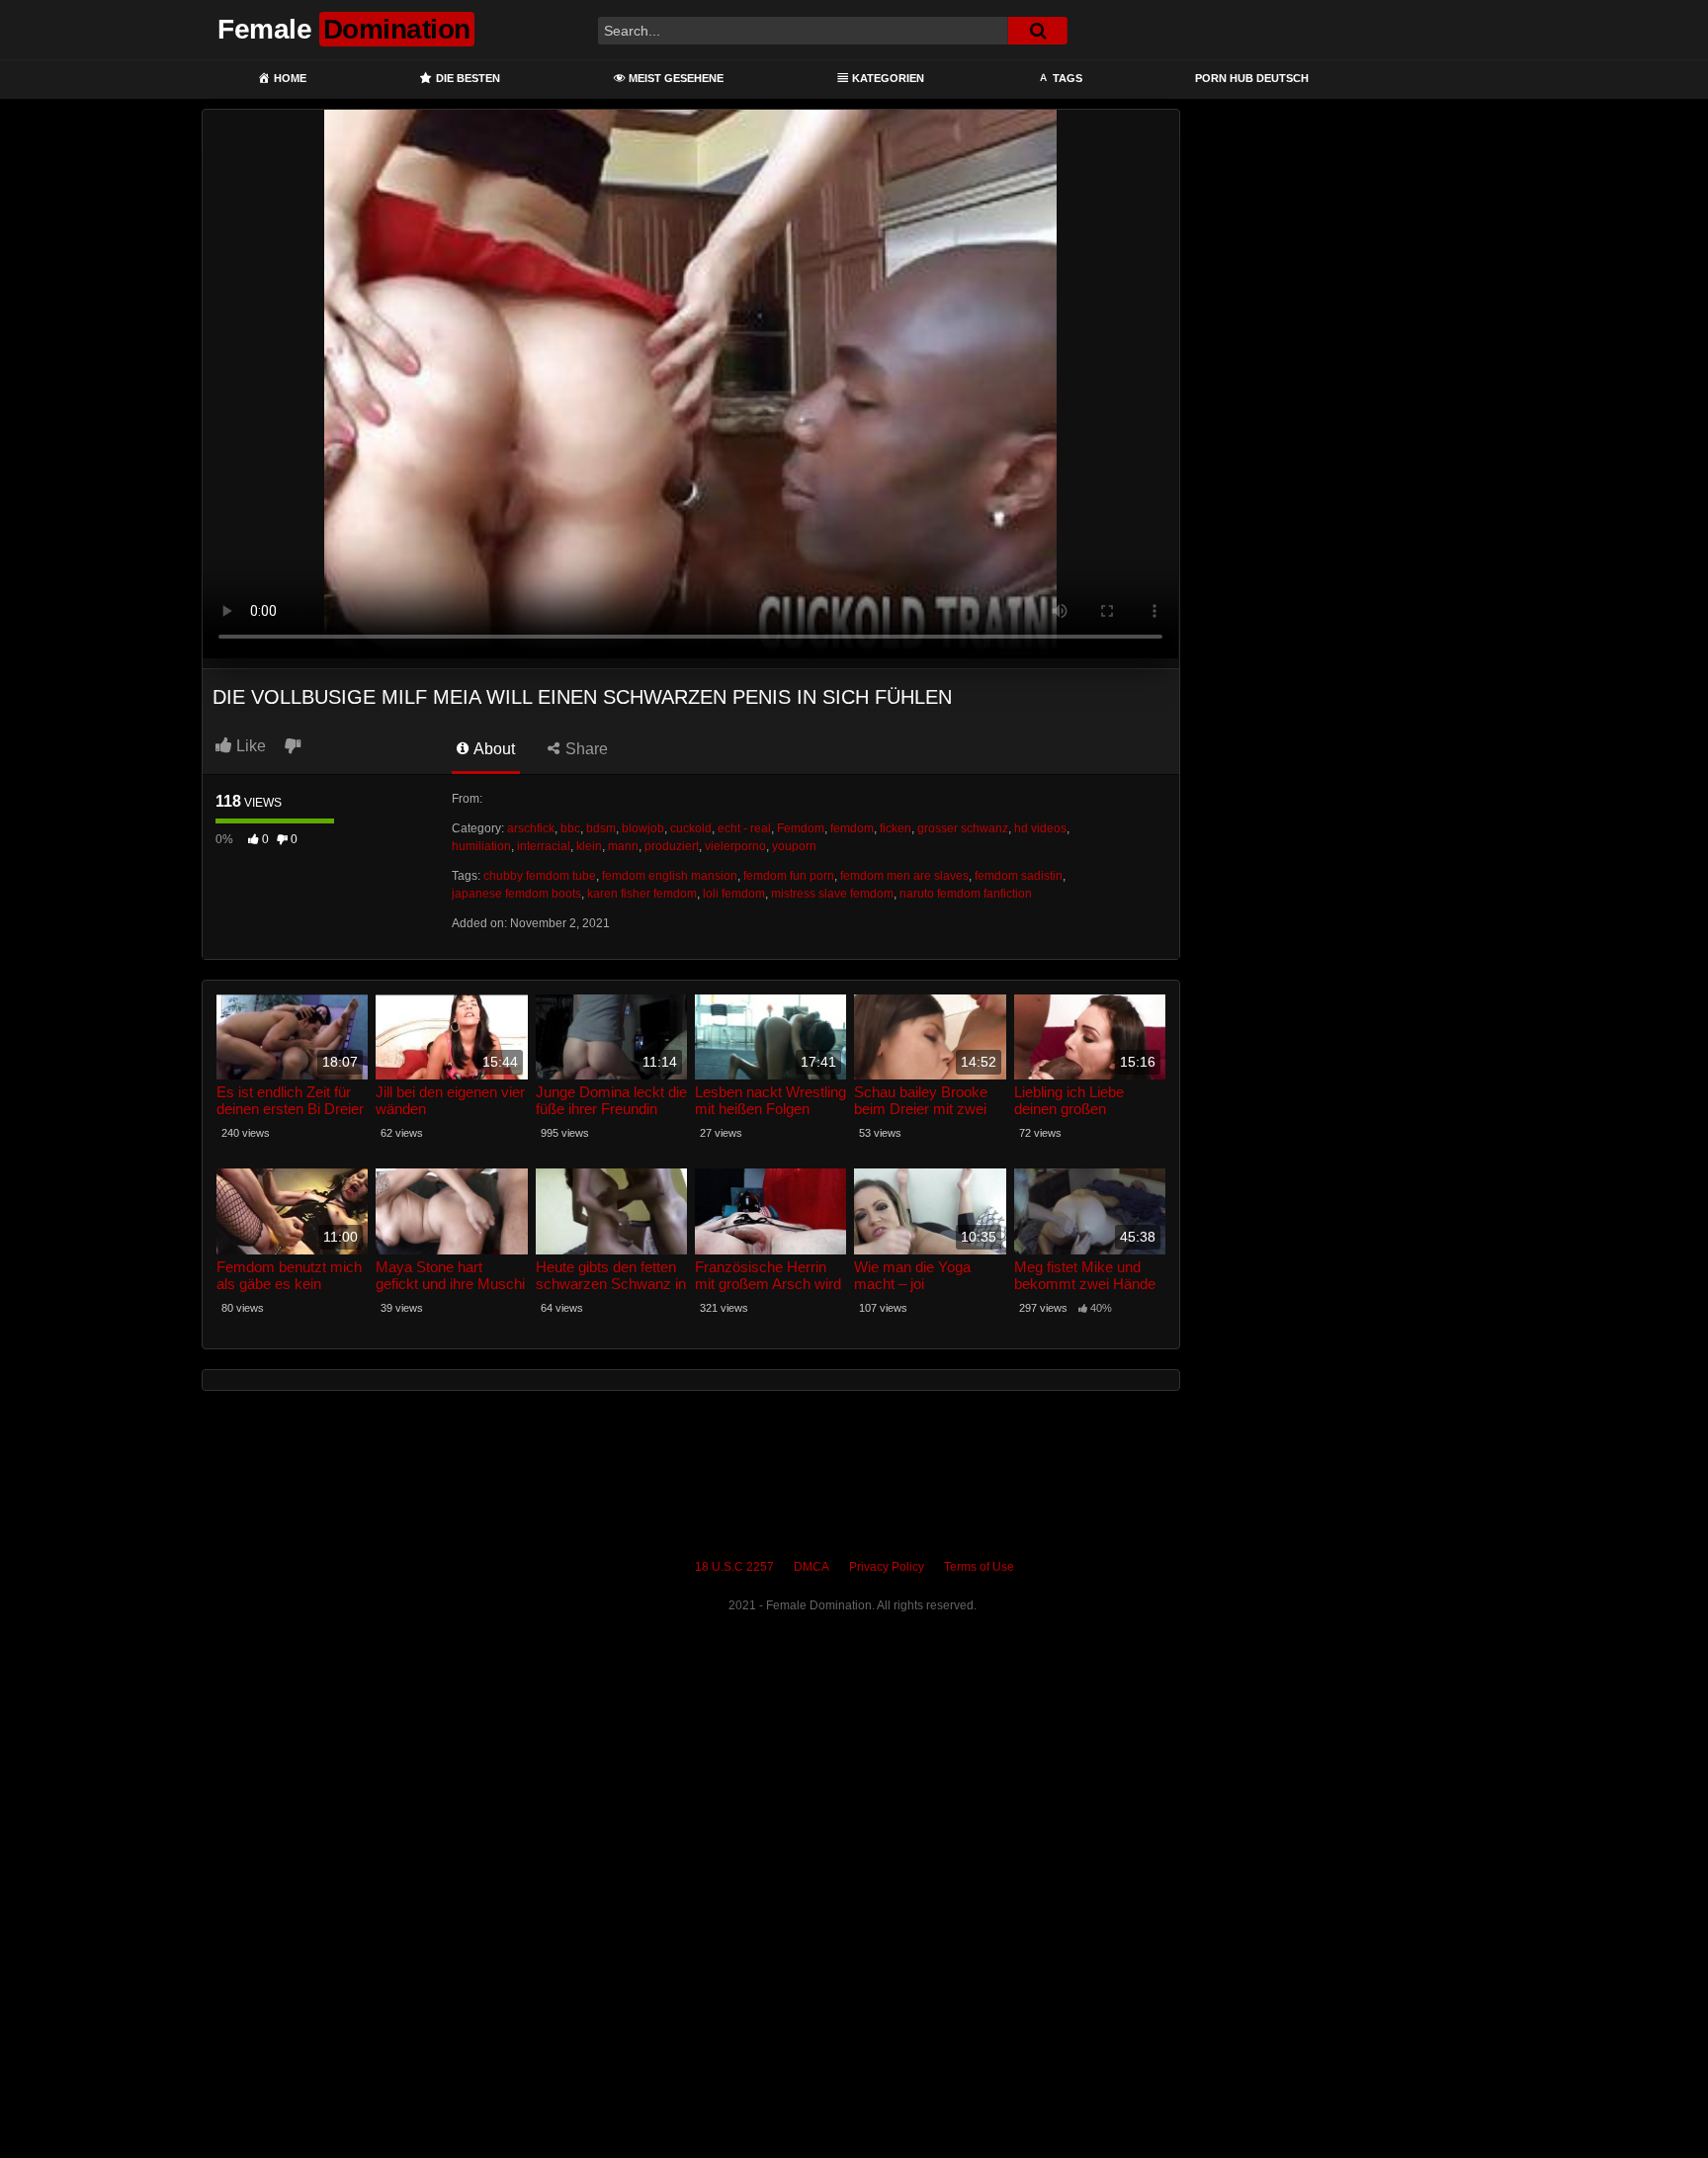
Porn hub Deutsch (1252, 78)
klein (589, 846)
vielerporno (735, 846)
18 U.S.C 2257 (734, 1567)
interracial (544, 846)
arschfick (531, 828)
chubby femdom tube (540, 876)
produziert (672, 846)
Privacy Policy (887, 1567)
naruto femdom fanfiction (966, 894)
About (493, 749)
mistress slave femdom (832, 894)
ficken (896, 828)
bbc (570, 828)
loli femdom (734, 894)
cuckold (691, 828)
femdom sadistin (1019, 876)
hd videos (1040, 828)
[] (1038, 31)
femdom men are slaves (904, 876)
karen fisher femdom (642, 894)
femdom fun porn (789, 876)
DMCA (811, 1567)
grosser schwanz (963, 828)
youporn (794, 846)
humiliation (481, 846)
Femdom (801, 828)
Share (585, 749)
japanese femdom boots (516, 894)
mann (623, 846)
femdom (852, 828)
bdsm (601, 828)
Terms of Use (979, 1567)
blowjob (643, 828)
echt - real (744, 828)
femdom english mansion (670, 876)
